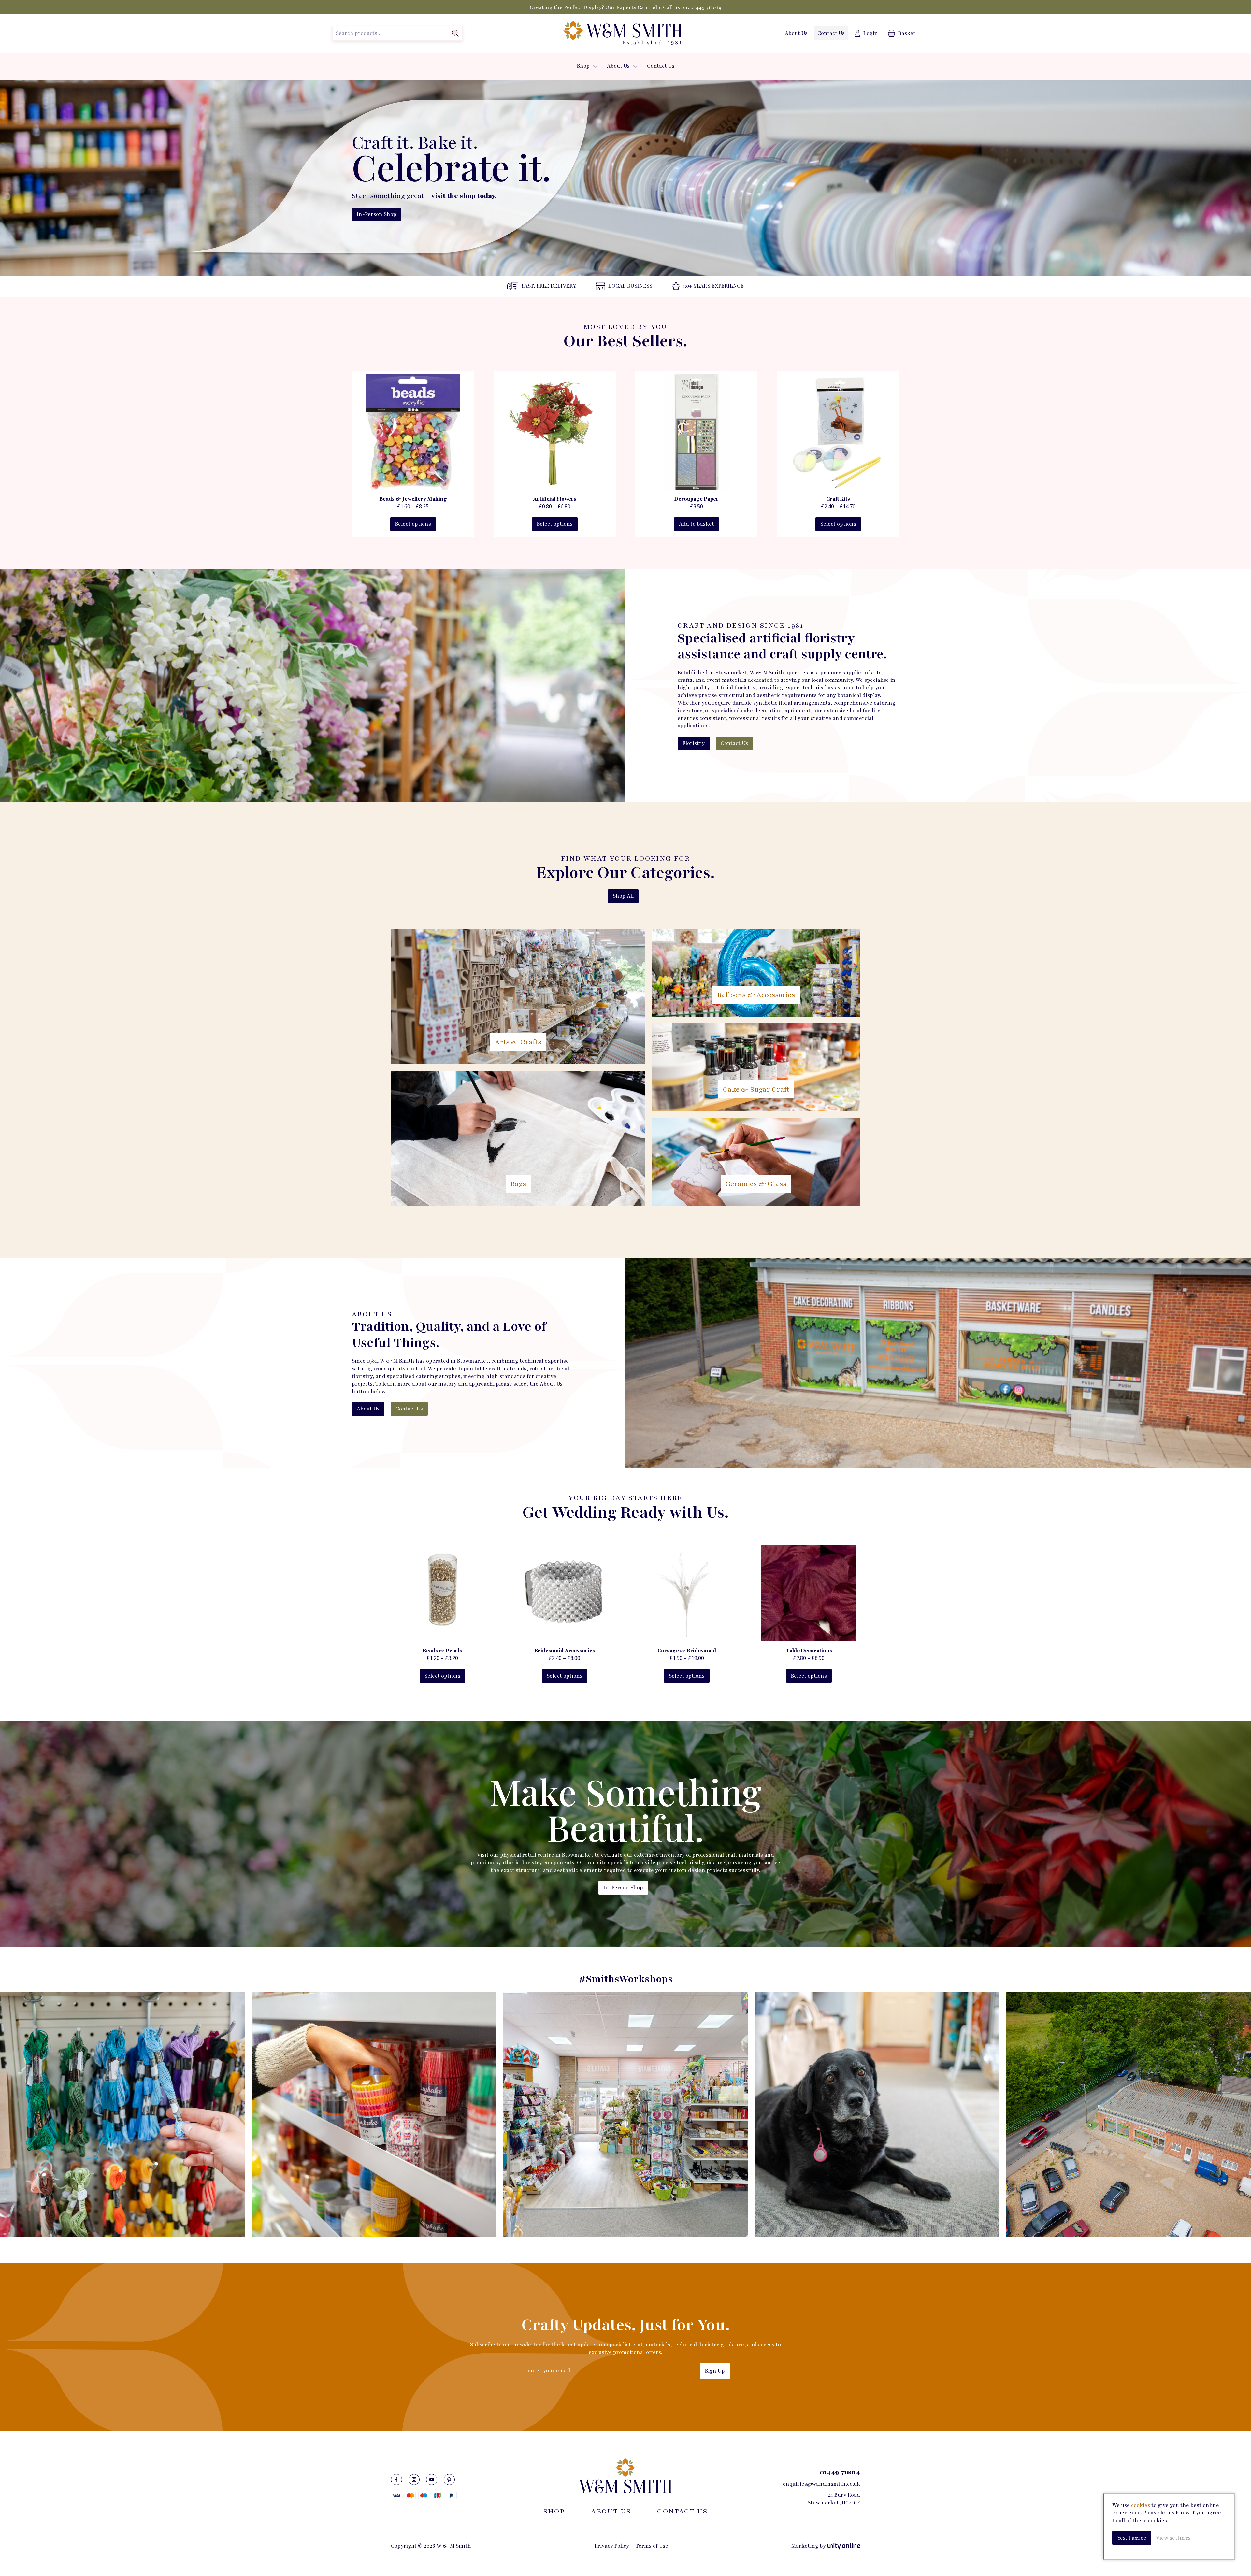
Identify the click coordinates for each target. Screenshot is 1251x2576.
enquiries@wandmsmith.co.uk (821, 2484)
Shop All (623, 896)
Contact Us (831, 33)
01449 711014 (706, 7)
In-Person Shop (377, 214)
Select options (413, 524)
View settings (1173, 2538)
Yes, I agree (1132, 2538)
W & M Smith (622, 33)
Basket (907, 33)
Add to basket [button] (697, 524)
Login (871, 33)
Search (455, 33)
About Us (796, 33)
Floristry (694, 743)
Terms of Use (652, 2546)
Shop (583, 66)
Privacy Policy (612, 2546)
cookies (1141, 2505)
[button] (595, 67)
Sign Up (715, 2371)
